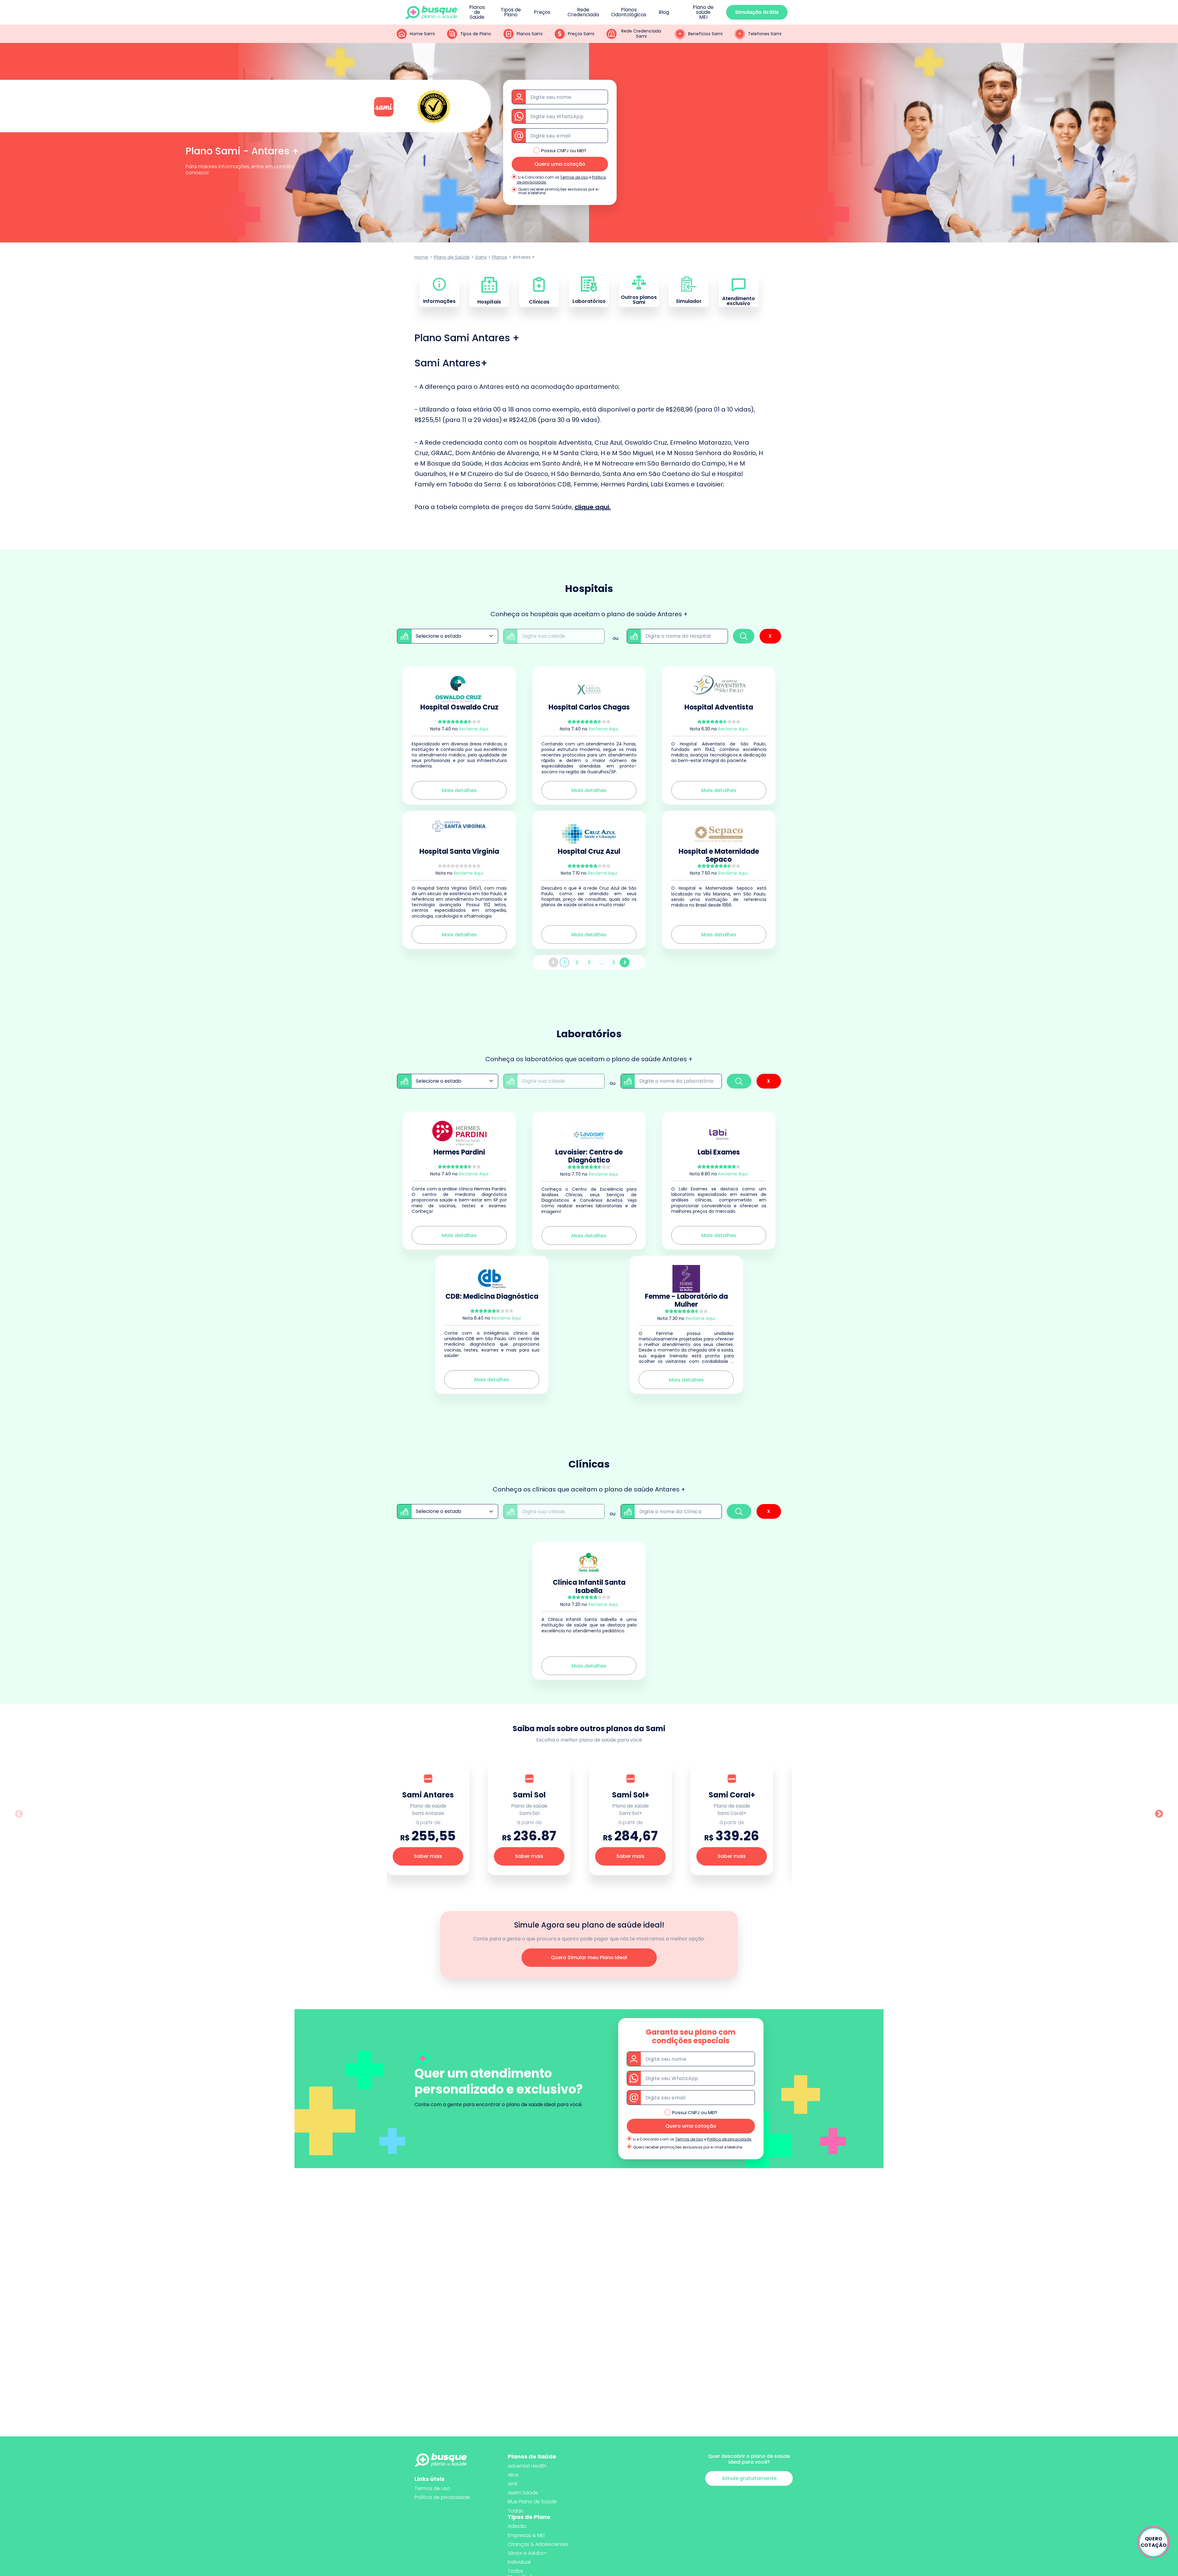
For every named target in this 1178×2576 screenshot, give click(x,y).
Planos (500, 257)
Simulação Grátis (757, 12)
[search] (744, 636)
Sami (481, 257)
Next (1159, 1814)
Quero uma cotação (560, 164)
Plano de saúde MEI (703, 12)
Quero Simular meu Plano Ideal (589, 1957)
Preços (542, 12)
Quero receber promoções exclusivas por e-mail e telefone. (559, 191)
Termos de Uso (574, 177)
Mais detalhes (459, 790)
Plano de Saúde (452, 257)
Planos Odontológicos (629, 12)
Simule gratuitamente (749, 2478)
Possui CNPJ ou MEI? (564, 151)
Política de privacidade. (730, 2139)
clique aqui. (593, 507)
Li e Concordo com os (539, 177)
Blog (664, 12)
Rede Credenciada (583, 12)
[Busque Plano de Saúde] (431, 12)
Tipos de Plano (511, 12)
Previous (19, 1814)
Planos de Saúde (477, 12)
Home (421, 257)
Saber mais (428, 1856)
